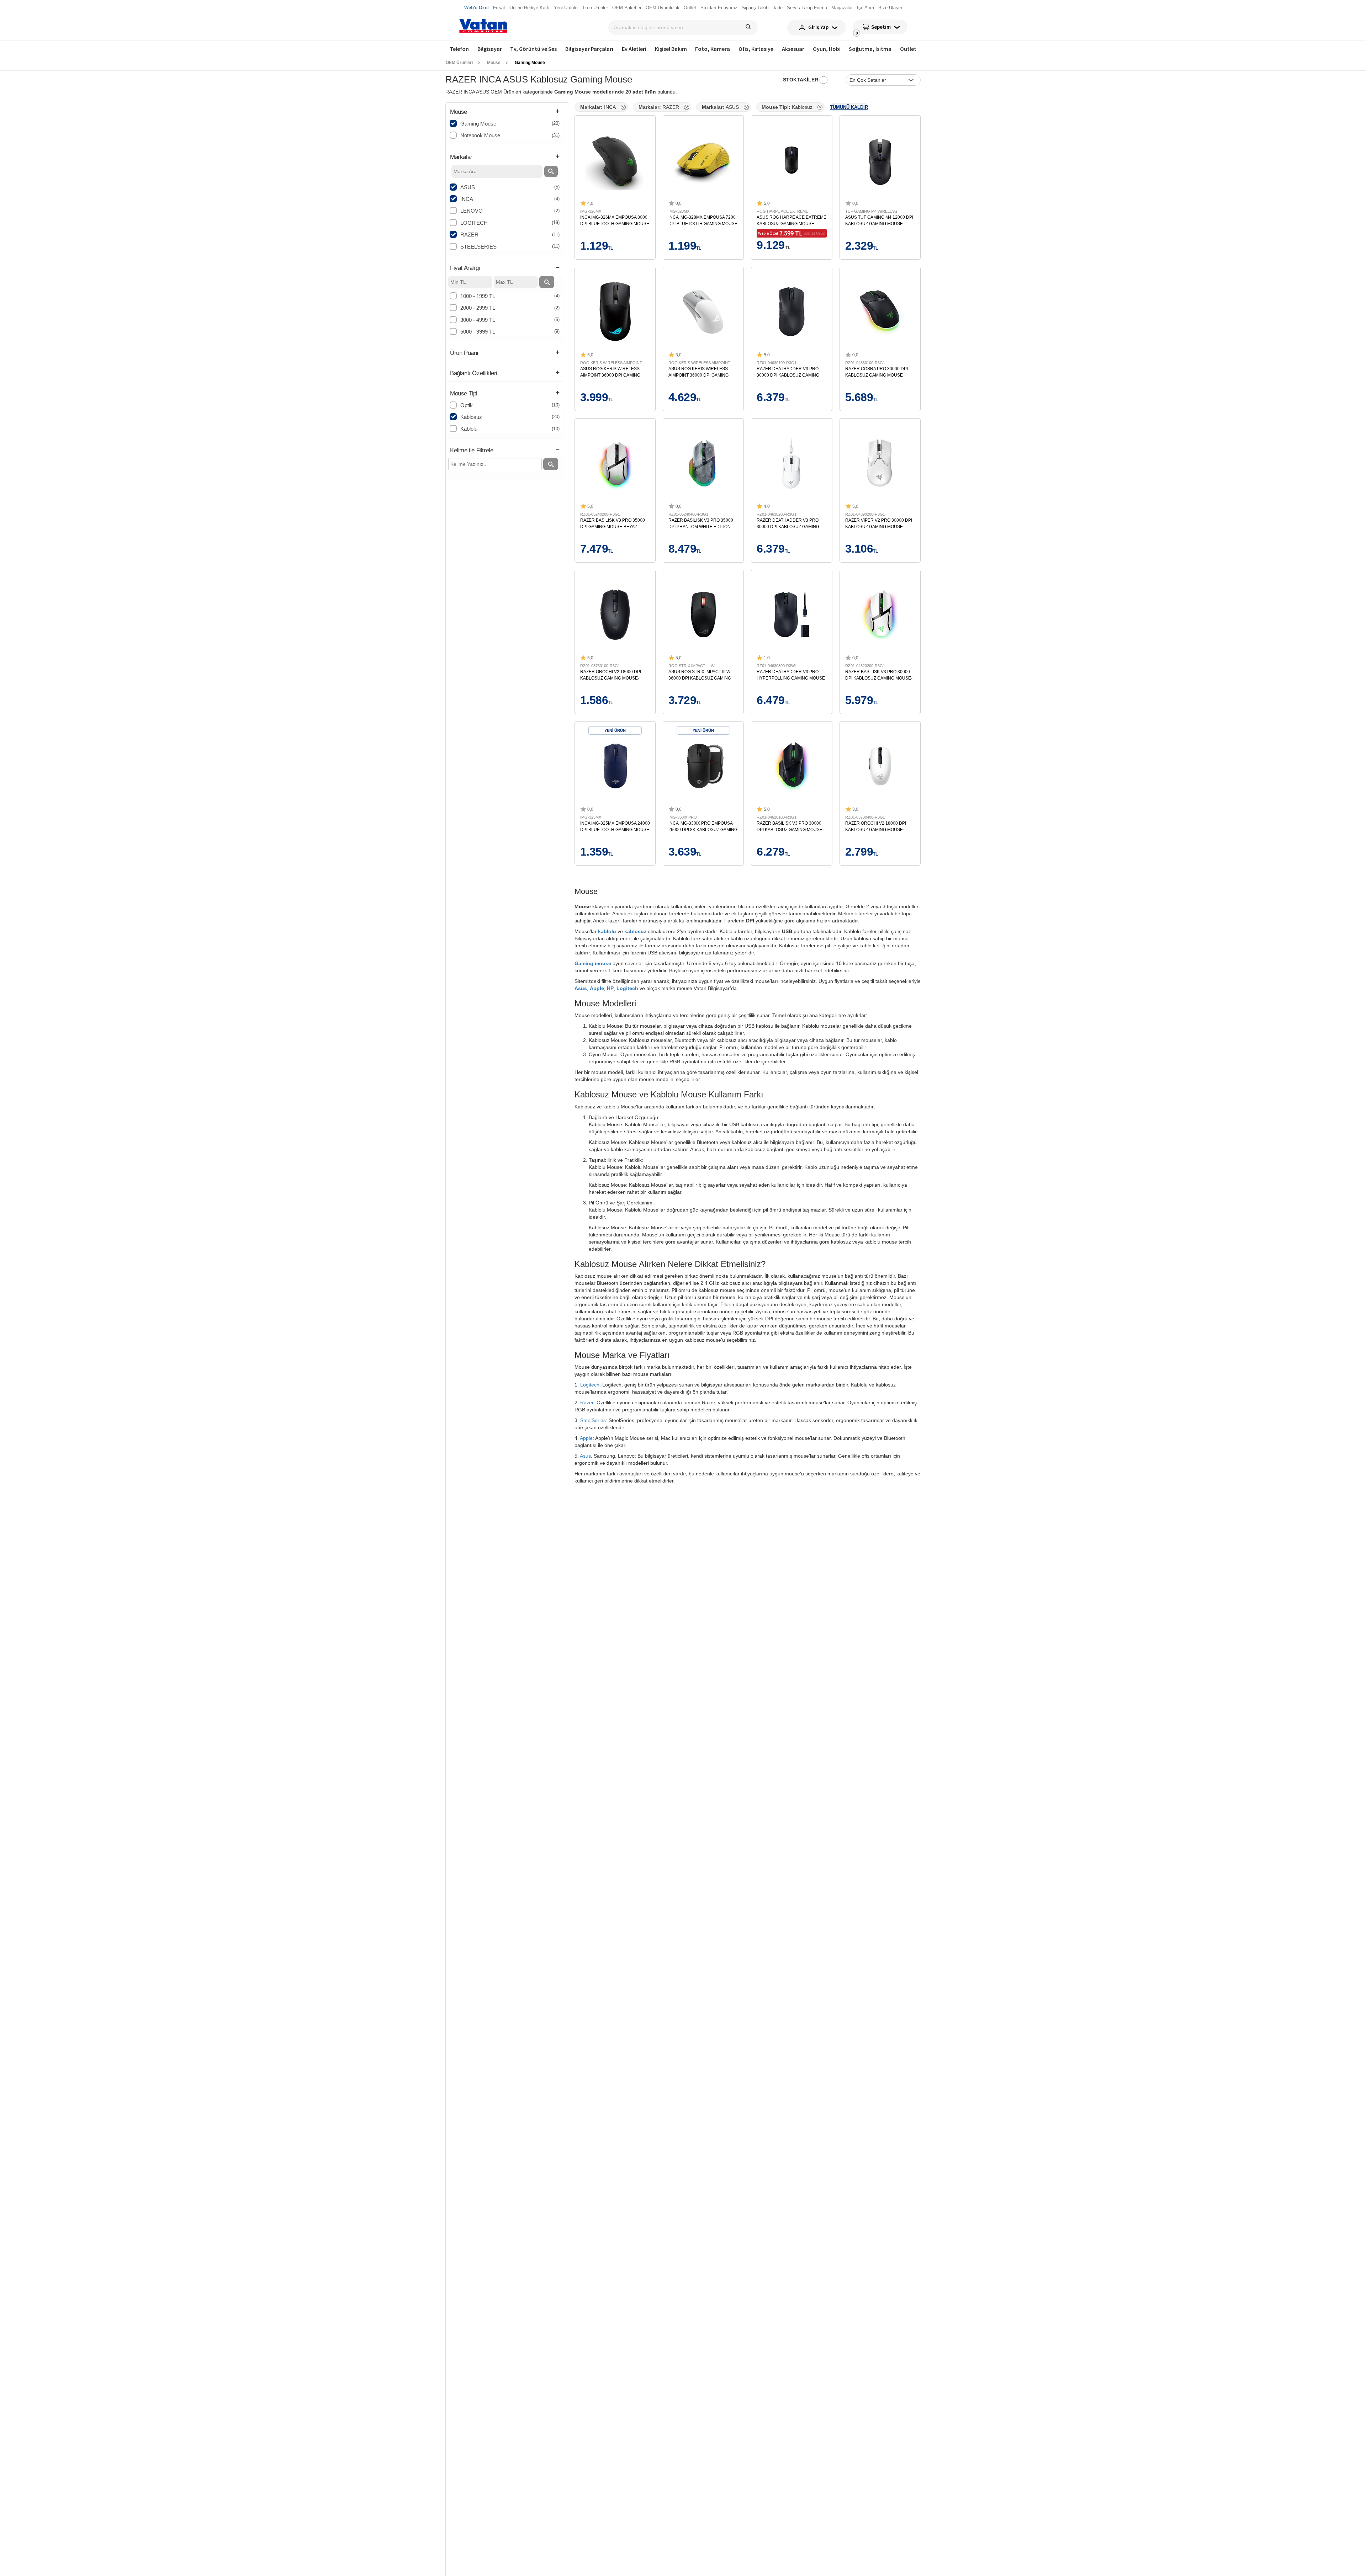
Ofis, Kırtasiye (756, 49)
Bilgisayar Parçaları (589, 49)
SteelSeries (593, 1420)
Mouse (494, 63)
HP (610, 988)
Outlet (908, 49)
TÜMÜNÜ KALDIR (849, 107)
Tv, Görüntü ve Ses (533, 49)
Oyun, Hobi (827, 49)
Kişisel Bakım (671, 49)
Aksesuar (793, 49)
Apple (597, 988)
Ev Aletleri (634, 49)
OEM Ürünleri (459, 63)
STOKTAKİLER (801, 80)
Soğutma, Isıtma (870, 49)
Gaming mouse (593, 963)
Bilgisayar (490, 49)
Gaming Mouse (530, 63)
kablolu (608, 931)
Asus (581, 988)
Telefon (459, 49)
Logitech (627, 988)
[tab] (505, 112)
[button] (505, 112)
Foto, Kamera (713, 49)
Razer (587, 1403)
